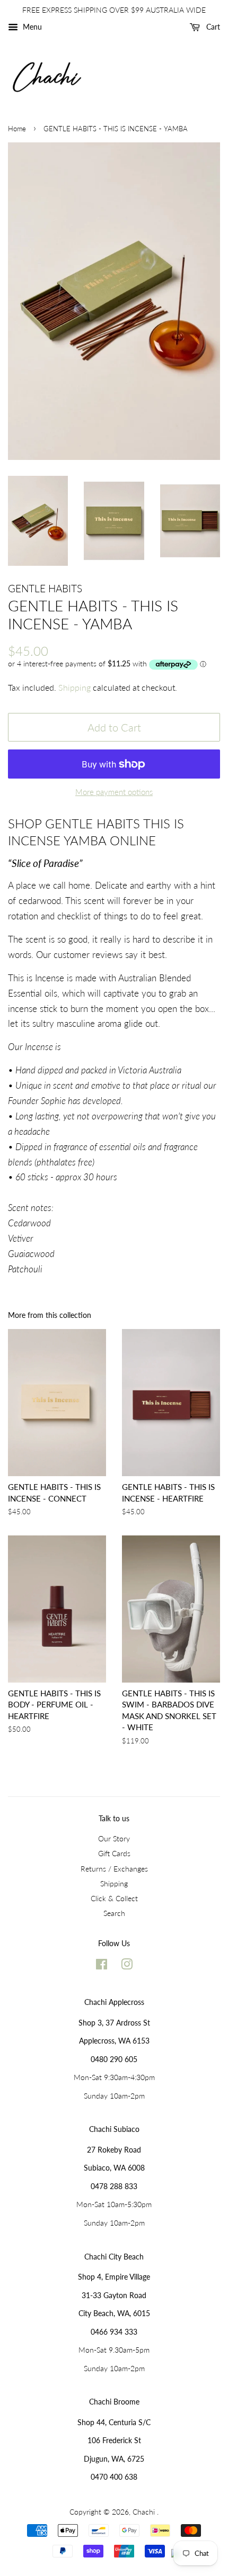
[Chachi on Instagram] (127, 1966)
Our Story (114, 1838)
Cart (212, 27)
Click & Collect (114, 1898)
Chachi (145, 2512)
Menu (31, 27)
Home (17, 129)
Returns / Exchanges (114, 1869)
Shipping (74, 687)
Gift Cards (114, 1853)
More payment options (114, 792)
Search (114, 1913)
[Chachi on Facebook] (102, 1966)
